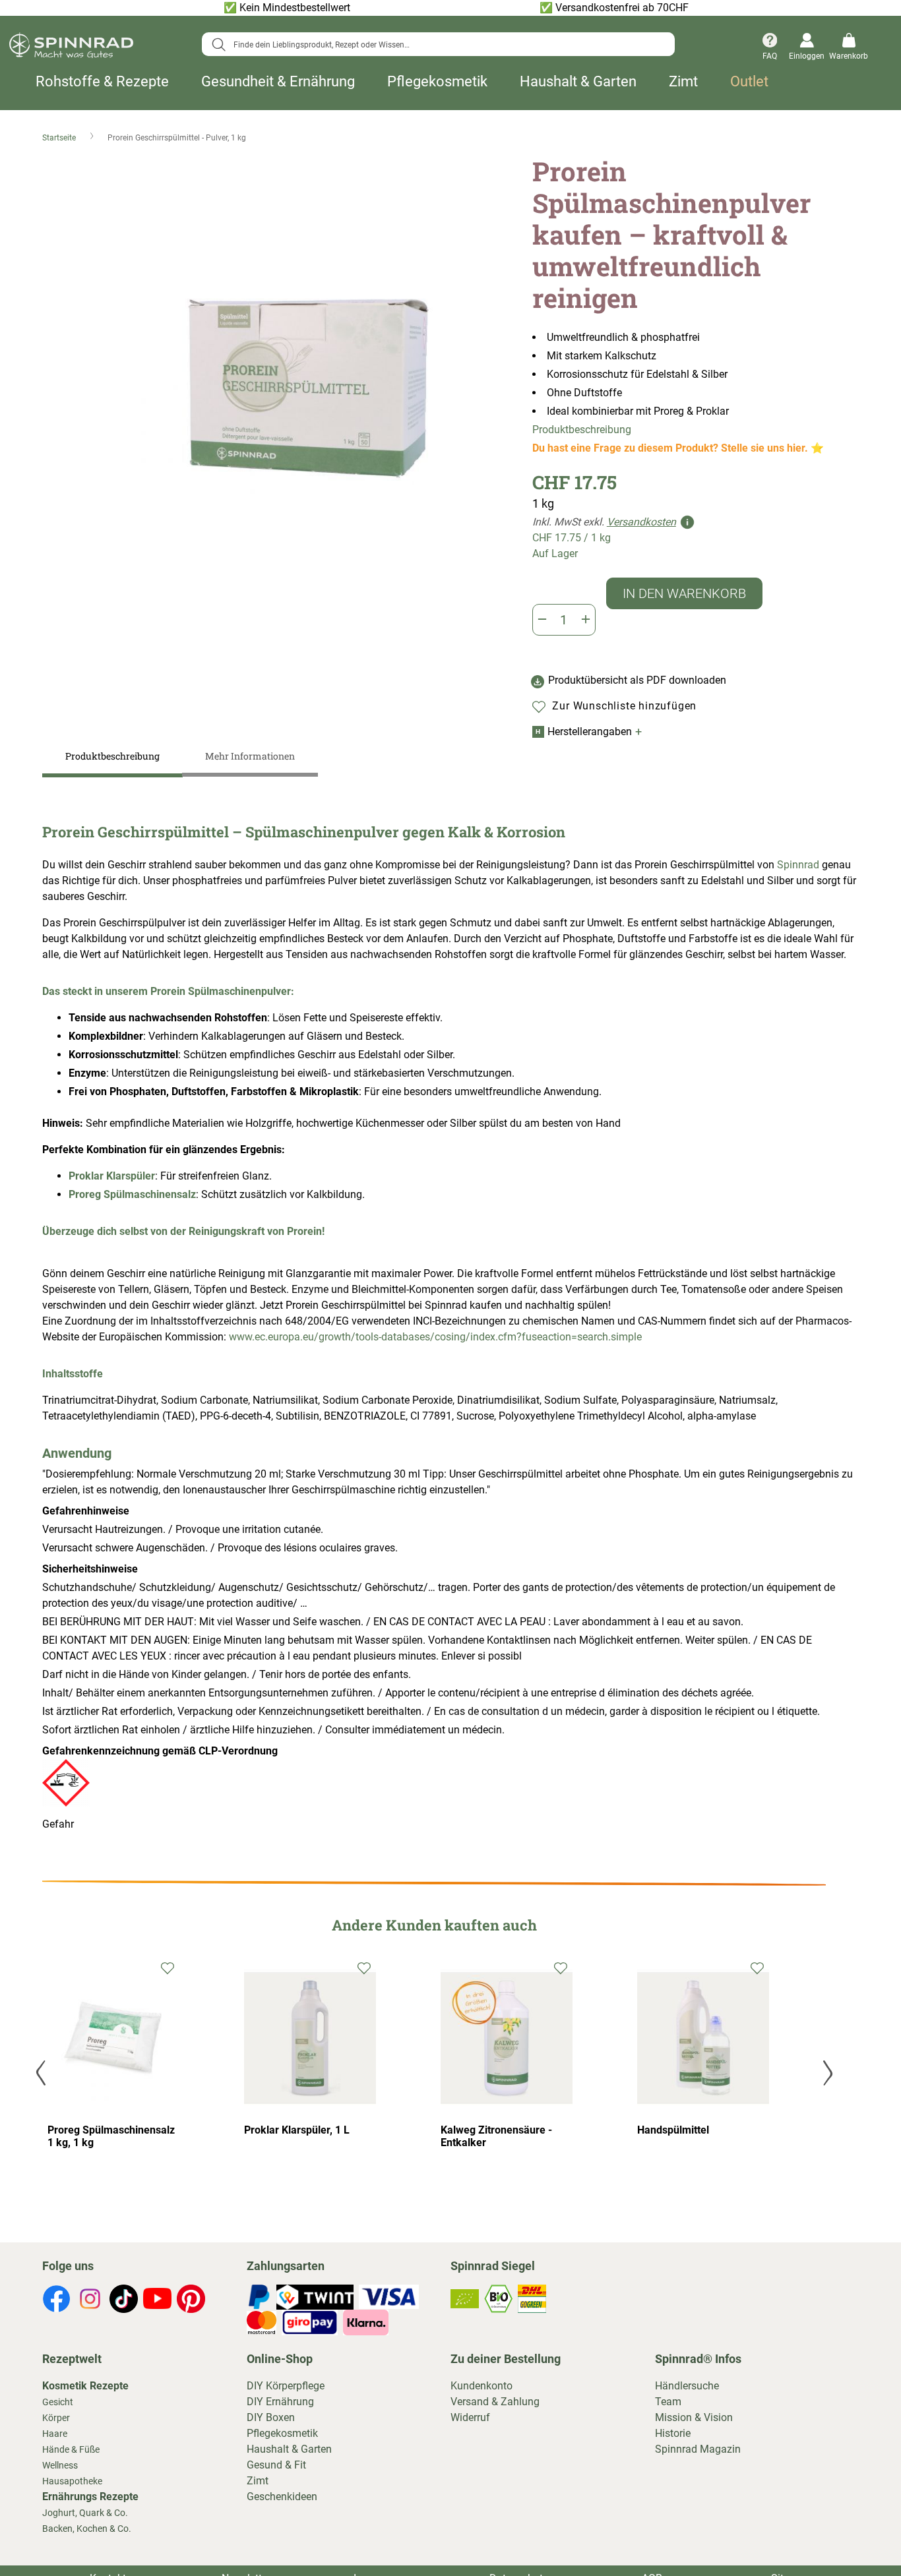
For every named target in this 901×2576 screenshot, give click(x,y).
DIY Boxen (271, 2417)
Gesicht (58, 2402)
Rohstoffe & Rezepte (102, 82)
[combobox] (438, 44)
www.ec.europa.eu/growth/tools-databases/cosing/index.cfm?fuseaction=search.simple (435, 1337)
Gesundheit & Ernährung (278, 82)
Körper (56, 2418)
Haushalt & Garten (578, 82)
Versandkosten (641, 522)
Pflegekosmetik (437, 82)
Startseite (60, 138)
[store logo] (71, 47)
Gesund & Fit (276, 2465)
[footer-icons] (56, 2301)
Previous (43, 2073)
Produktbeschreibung (582, 430)
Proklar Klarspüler (112, 1176)
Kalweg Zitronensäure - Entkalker (496, 2136)
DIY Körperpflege (286, 2386)
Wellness (60, 2465)
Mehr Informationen (250, 756)
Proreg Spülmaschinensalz (132, 1194)
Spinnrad (798, 865)
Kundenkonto (482, 2386)
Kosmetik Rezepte (85, 2386)
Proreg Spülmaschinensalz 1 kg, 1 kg (111, 2136)
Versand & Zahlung (495, 2402)
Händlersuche (687, 2386)
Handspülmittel (673, 2130)
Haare (55, 2434)
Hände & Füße (71, 2449)
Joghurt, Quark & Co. (85, 2513)
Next (826, 2073)
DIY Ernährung (280, 2402)
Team (668, 2402)
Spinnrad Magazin (698, 2449)
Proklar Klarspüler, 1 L (297, 2130)
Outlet (749, 82)
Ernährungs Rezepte (90, 2497)
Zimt (683, 82)
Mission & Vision (694, 2417)
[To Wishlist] (168, 1967)
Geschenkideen (282, 2497)
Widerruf (470, 2417)
